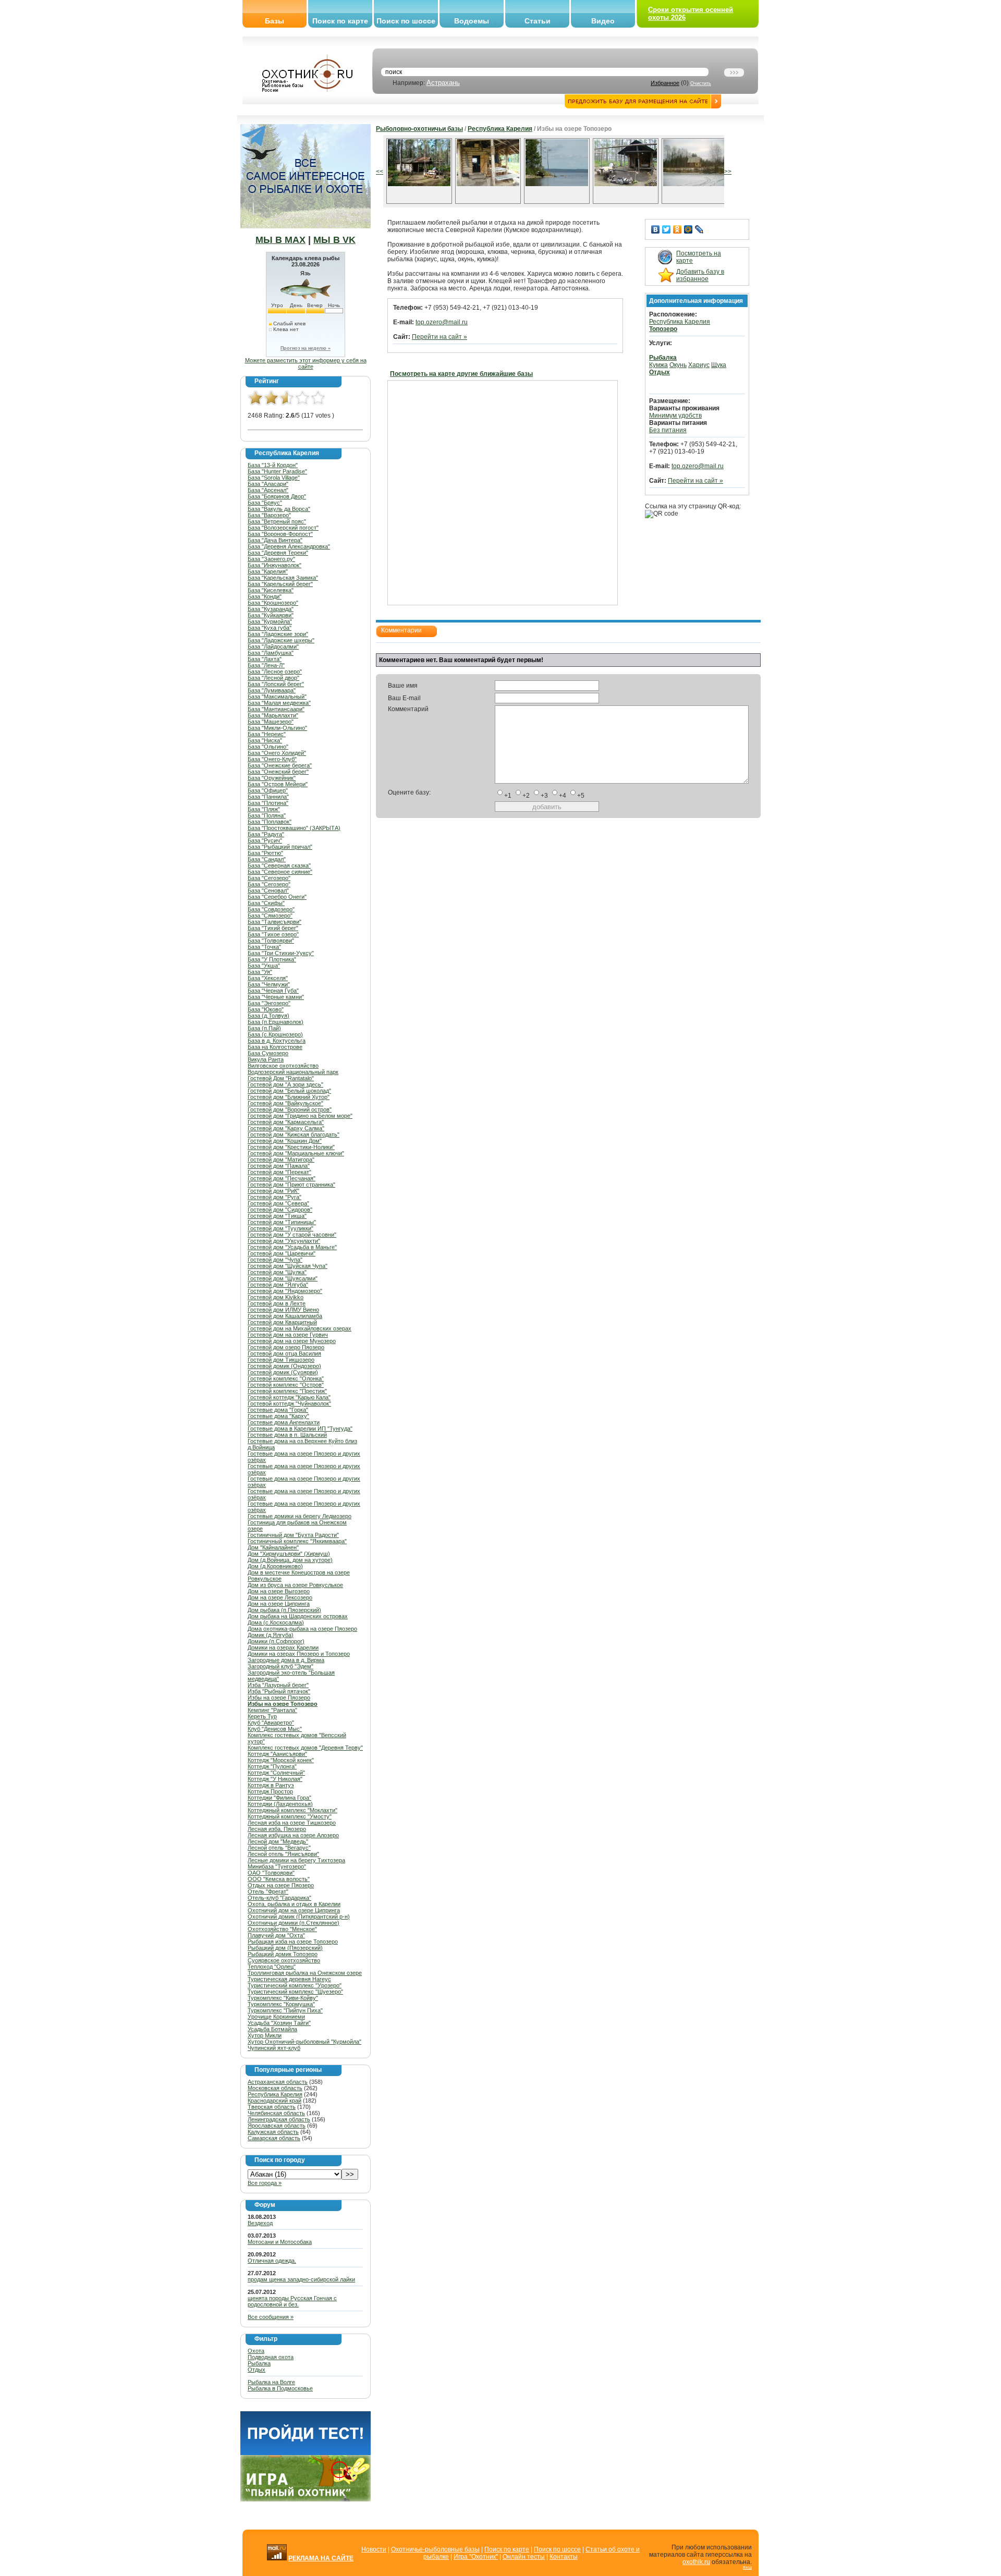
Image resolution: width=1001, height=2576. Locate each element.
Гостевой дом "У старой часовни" (292, 1235)
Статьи (538, 21)
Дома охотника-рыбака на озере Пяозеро (302, 1629)
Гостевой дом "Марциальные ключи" (296, 1153)
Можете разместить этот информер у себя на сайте (306, 363)
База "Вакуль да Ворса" (279, 509)
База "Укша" (264, 966)
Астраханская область (278, 2082)
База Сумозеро (268, 1053)
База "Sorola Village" (274, 478)
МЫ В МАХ (280, 240)
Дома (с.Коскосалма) (276, 1622)
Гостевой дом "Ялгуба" (278, 1285)
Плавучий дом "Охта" (276, 1935)
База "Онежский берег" (278, 772)
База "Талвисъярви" (274, 922)
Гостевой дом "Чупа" (275, 1260)
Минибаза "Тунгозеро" (277, 1866)
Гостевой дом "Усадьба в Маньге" (292, 1247)
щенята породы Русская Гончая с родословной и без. (292, 2301)
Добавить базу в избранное (700, 275)
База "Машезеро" (271, 722)
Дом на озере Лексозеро (280, 1597)
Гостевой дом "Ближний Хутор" (289, 1097)
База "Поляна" (267, 815)
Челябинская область (276, 2113)
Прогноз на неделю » (306, 348)
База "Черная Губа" (273, 991)
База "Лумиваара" (272, 690)
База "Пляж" (264, 809)
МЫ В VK (334, 240)
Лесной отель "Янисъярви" (283, 1854)
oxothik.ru (696, 2562)
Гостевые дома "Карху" (278, 1416)
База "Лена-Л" (266, 665)
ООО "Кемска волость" (279, 1879)
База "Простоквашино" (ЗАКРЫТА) (294, 828)
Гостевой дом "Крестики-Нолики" (291, 1147)
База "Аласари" (268, 484)
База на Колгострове (275, 1047)
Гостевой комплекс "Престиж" (287, 1391)
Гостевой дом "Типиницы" (282, 1222)
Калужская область (273, 2132)
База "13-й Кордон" (273, 465)
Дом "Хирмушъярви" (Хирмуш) (289, 1554)
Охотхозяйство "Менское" (282, 1929)
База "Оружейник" (272, 778)
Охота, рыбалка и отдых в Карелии (294, 1904)
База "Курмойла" (270, 621)
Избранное (665, 83)
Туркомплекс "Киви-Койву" (283, 1998)
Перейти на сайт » (440, 337)
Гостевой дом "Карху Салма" (286, 1128)
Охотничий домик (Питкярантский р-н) (299, 1916)
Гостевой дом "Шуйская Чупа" (288, 1266)
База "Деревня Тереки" (278, 553)
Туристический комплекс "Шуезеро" (295, 1992)
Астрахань (443, 83)
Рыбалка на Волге (271, 2382)
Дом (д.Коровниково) (275, 1566)
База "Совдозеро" (271, 909)
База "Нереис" (267, 734)
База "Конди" (265, 596)
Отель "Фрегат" (268, 1891)
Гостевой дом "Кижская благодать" (294, 1134)
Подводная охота (271, 2357)
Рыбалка (259, 2363)
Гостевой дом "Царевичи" (282, 1253)
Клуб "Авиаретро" (271, 1723)
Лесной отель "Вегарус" (279, 1848)
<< (380, 172)
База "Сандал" (267, 859)
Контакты (564, 2557)
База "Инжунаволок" (274, 565)
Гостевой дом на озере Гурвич (288, 1335)
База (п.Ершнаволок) (276, 1022)
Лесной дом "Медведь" (278, 1841)
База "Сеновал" (268, 890)
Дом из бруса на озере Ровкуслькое (295, 1585)
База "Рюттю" (265, 853)
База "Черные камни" (276, 997)
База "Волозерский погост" (283, 528)
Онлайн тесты (524, 2557)
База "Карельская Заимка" (283, 578)
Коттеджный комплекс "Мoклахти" (292, 1810)
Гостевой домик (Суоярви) (283, 1372)
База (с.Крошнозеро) (275, 1034)
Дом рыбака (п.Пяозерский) (284, 1610)
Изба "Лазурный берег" (278, 1685)
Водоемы (472, 21)
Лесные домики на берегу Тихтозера (296, 1860)
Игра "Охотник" (476, 2557)
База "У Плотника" (272, 959)
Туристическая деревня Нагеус (289, 1979)
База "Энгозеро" (269, 1003)
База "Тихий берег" (273, 928)
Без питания (668, 430)
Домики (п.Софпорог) (276, 1641)
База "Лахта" (265, 659)
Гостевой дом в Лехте (277, 1303)
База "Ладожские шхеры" (281, 640)
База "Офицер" (268, 790)
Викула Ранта (266, 1059)
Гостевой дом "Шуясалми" (283, 1278)
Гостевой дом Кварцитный (282, 1322)
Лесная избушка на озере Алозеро (293, 1835)
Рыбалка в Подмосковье (280, 2388)
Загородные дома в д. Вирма (286, 1660)
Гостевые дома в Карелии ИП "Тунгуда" (300, 1429)
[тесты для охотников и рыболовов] (306, 2453)
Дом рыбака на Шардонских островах (298, 1616)
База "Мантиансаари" (276, 709)
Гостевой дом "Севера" (278, 1203)
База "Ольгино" (268, 747)
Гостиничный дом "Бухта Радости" (293, 1535)
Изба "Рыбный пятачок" (279, 1691)
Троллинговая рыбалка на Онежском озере (305, 1973)
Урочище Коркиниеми (276, 2017)
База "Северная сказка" (279, 865)
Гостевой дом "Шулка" (277, 1272)
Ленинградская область (279, 2119)
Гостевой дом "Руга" (274, 1197)
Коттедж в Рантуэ (271, 1785)
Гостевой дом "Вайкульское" (285, 1103)
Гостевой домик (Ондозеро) (284, 1366)
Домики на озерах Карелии (283, 1647)
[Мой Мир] (688, 229)
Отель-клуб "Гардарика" (279, 1898)
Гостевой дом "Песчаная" (282, 1178)
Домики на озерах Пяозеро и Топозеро (299, 1654)
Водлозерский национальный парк (293, 1072)
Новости (374, 2549)
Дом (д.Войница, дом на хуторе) (290, 1560)
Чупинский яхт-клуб (274, 2048)
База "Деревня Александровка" (289, 546)
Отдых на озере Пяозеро (281, 1885)
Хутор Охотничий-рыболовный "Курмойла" (304, 2042)
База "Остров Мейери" (278, 784)
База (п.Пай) (264, 1028)
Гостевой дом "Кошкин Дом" (285, 1141)
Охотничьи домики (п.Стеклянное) (294, 1923)
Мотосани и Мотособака (280, 2242)
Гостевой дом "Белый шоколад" (289, 1091)
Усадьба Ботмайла (272, 2029)
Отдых (257, 2370)
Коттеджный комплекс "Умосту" (290, 1816)
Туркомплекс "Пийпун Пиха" (285, 2010)
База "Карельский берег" (280, 584)
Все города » (265, 2183)
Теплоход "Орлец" (272, 1967)
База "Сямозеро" (270, 915)
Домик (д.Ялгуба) (271, 1635)
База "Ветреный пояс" (277, 521)
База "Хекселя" (268, 978)
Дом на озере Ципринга (279, 1604)
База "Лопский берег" (276, 684)
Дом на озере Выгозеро (279, 1591)
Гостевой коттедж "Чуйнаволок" (289, 1403)
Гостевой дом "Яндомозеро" (285, 1291)
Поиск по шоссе (406, 21)
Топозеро (663, 329)
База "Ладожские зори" (278, 634)
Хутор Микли (265, 2035)
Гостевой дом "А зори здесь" (285, 1084)
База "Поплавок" (270, 822)
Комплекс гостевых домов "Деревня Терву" (305, 1748)
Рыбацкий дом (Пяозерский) (285, 1948)
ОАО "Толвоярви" (271, 1873)
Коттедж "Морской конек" (281, 1760)
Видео (603, 21)
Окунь (678, 365)
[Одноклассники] (677, 229)
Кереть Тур (262, 1716)
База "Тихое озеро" (273, 934)
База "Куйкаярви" (271, 615)
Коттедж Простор (270, 1791)
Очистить (701, 83)
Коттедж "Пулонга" (272, 1766)
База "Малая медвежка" (279, 703)
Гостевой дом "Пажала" (279, 1166)
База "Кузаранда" (271, 609)
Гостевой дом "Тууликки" (280, 1228)
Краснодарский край (274, 2101)
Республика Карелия (275, 2094)
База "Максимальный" (277, 697)
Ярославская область (277, 2126)
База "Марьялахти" (273, 715)
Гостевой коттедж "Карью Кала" (289, 1397)
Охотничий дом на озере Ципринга (294, 1910)
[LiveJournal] (699, 229)
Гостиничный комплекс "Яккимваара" (297, 1541)
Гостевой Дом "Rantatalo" (281, 1078)
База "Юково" (266, 1009)
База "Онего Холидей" (277, 753)
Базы (274, 21)
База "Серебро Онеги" (277, 897)
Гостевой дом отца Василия (284, 1353)
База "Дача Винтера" (275, 540)
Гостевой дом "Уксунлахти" (284, 1241)
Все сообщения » (271, 2317)
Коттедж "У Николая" (275, 1779)
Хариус (699, 365)
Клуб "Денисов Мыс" (275, 1729)
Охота (256, 2351)
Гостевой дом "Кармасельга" (286, 1122)
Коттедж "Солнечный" (276, 1773)
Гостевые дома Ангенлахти (284, 1422)
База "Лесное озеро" (275, 672)
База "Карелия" (268, 571)
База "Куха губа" (270, 628)
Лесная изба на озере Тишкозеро (292, 1823)
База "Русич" (265, 840)
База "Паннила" (268, 797)
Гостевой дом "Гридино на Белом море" (300, 1116)
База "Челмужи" (269, 984)
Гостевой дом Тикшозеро (281, 1360)
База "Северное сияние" (280, 872)
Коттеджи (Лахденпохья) (280, 1804)
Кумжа (658, 365)
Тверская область (272, 2107)
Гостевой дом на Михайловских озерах (300, 1328)
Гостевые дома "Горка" (278, 1410)
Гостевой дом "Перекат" (279, 1172)
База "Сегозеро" (269, 878)
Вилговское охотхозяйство (283, 1066)
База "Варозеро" (269, 515)
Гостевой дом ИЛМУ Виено (283, 1310)
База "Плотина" (268, 803)
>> (728, 172)
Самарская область (274, 2138)
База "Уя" (260, 972)
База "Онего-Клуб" (272, 759)
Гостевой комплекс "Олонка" (286, 1378)
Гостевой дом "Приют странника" (291, 1185)
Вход (747, 2567)
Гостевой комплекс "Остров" (286, 1385)
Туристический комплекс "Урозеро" (295, 1985)
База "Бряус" (265, 503)
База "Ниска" (265, 740)
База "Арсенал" (268, 490)
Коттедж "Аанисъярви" (277, 1754)
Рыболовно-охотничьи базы (419, 129)
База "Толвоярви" (271, 941)
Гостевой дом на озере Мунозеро (292, 1341)
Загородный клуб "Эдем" (280, 1666)
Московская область (275, 2088)
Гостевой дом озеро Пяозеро (286, 1347)
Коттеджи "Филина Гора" (279, 1798)
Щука (719, 365)
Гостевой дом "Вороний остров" (290, 1109)
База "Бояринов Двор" (277, 496)
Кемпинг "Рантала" (272, 1710)
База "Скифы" (266, 903)
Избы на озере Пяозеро (279, 1698)
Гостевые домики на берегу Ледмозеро (300, 1516)
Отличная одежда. (272, 2261)
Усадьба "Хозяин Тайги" (279, 2023)
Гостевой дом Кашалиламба (285, 1316)
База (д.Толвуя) (268, 1016)
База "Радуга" (266, 834)
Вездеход (260, 2223)
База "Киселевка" (271, 590)
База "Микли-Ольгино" (277, 728)
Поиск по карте (340, 21)
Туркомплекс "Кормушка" (281, 2004)
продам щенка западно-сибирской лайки (301, 2279)
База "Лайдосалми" (273, 646)
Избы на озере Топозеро (283, 1704)
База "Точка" (264, 947)
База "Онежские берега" (280, 765)
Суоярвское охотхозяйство (284, 1960)
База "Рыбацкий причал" (280, 847)
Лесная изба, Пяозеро (277, 1829)
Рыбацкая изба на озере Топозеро (293, 1942)
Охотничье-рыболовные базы (435, 2549)
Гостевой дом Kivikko (276, 1297)
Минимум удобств (675, 416)
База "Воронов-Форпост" (280, 534)
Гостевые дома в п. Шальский (287, 1435)
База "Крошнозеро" (273, 603)
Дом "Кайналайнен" (273, 1547)
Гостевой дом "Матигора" (281, 1159)
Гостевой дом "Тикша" (277, 1216)
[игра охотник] (306, 2499)
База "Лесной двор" (273, 678)
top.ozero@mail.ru (442, 322)
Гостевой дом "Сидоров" (280, 1210)
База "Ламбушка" (271, 653)
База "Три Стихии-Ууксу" (281, 953)
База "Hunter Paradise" (277, 471)
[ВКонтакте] (656, 229)
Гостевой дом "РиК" (273, 1191)
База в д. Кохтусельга (277, 1041)
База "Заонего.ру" (271, 559)
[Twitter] (667, 229)
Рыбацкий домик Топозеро (283, 1954)
